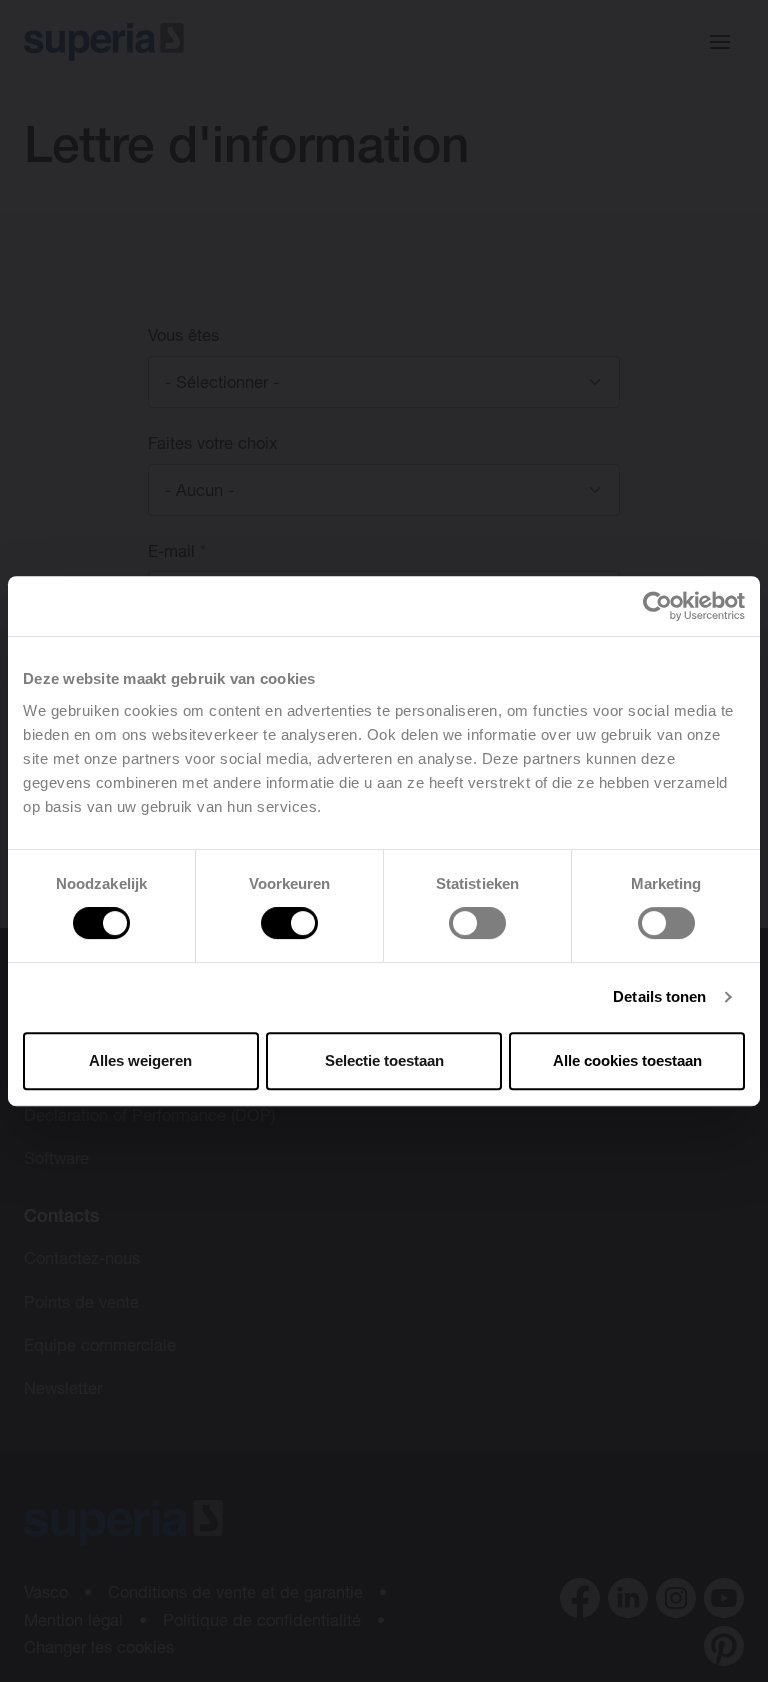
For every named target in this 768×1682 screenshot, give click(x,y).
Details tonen (659, 996)
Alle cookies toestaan (627, 1060)
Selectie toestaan (384, 1060)
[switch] (289, 923)
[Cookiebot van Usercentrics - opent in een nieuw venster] (657, 606)
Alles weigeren (140, 1060)
